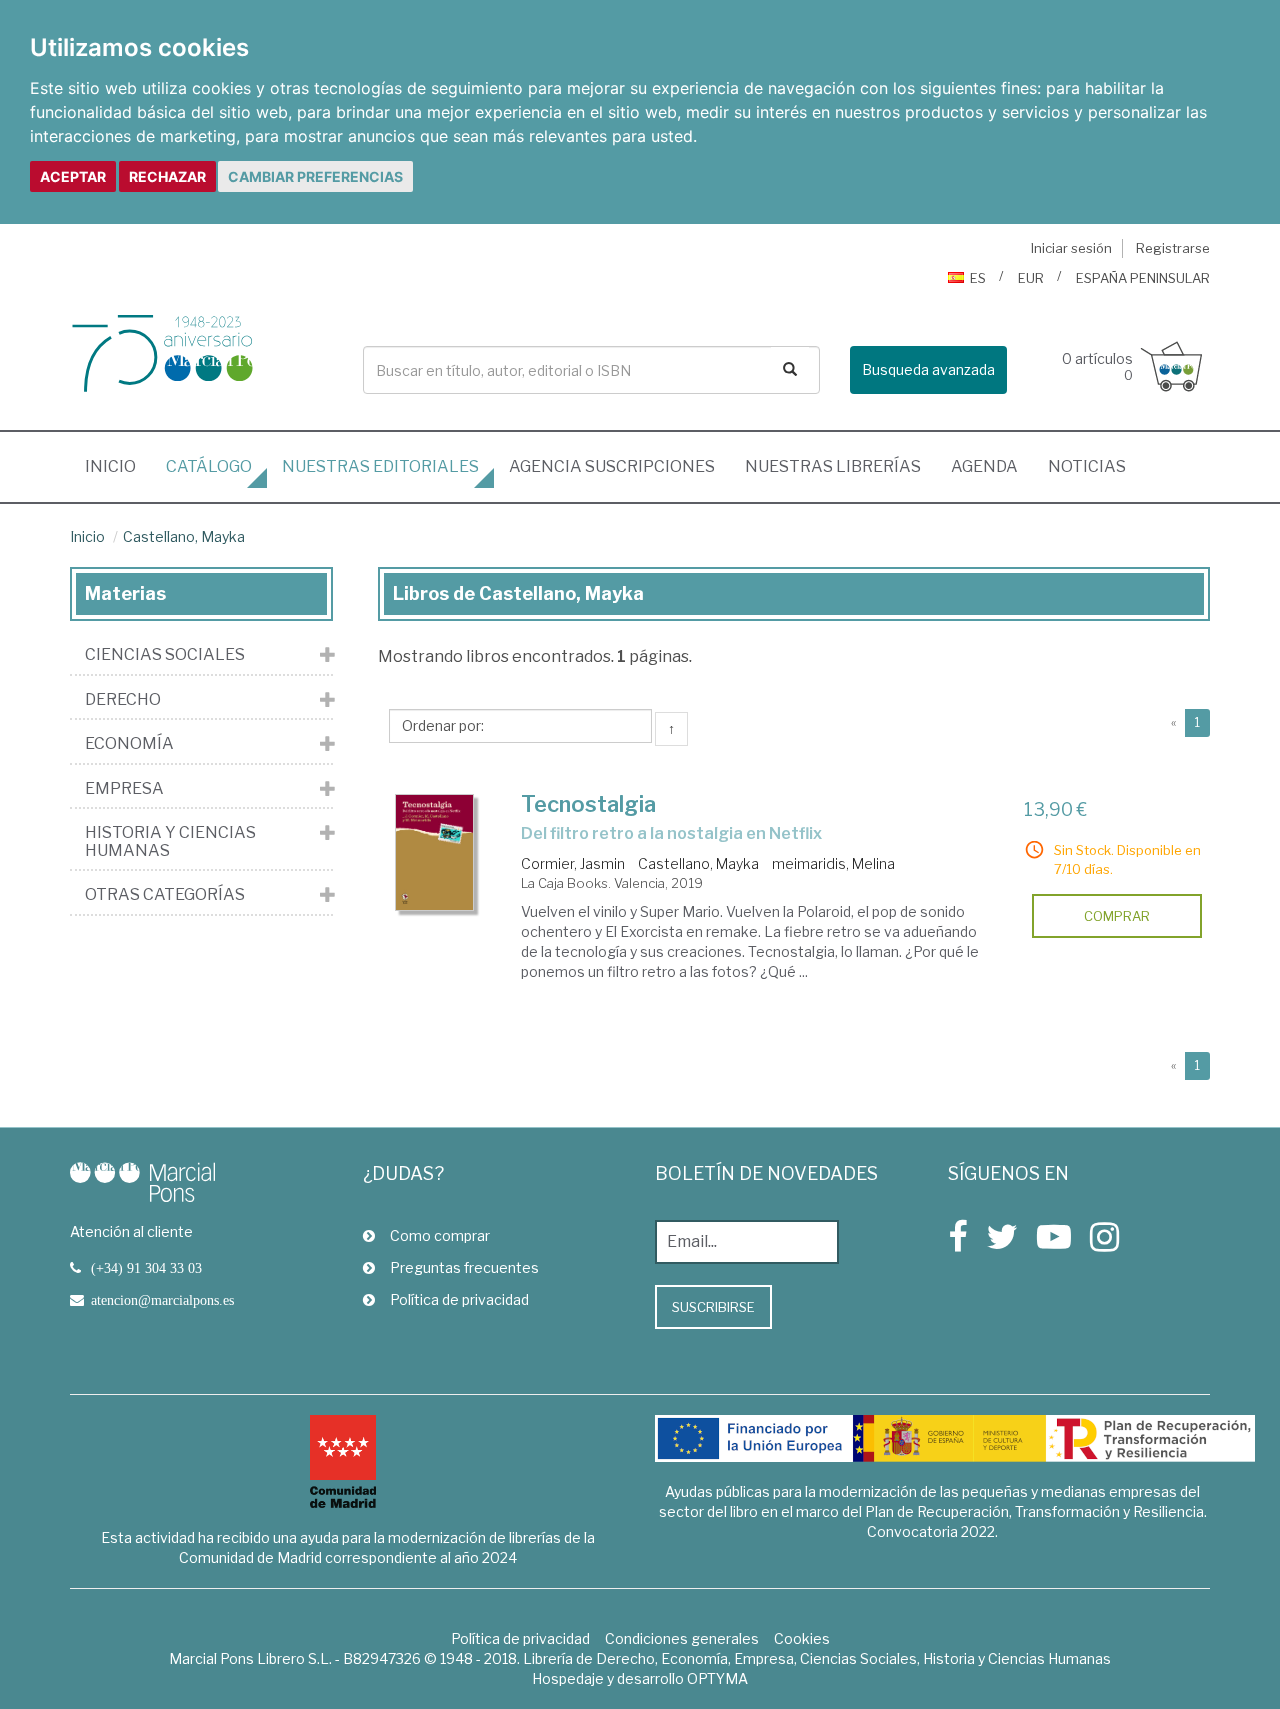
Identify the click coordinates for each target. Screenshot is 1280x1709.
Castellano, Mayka (184, 536)
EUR (1031, 278)
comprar (1117, 916)
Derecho (123, 700)
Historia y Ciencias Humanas (170, 841)
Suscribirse (713, 1307)
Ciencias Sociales (165, 655)
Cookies (802, 1638)
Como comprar (440, 1235)
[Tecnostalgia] (435, 853)
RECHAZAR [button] (167, 176)
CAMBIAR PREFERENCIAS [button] (315, 176)
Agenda (984, 466)
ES (978, 278)
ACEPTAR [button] (73, 176)
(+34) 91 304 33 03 (146, 1268)
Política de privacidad (459, 1299)
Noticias (1087, 466)
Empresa (124, 789)
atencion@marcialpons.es (162, 1300)
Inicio (118, 466)
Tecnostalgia (588, 804)
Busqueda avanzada (928, 369)
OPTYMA (717, 1678)
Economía (129, 744)
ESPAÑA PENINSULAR (1143, 278)
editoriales (380, 466)
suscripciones (612, 466)
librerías (833, 466)
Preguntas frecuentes (464, 1267)
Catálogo (209, 466)
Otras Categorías (165, 895)
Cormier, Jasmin (573, 863)
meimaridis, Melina (833, 863)
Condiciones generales (682, 1638)
